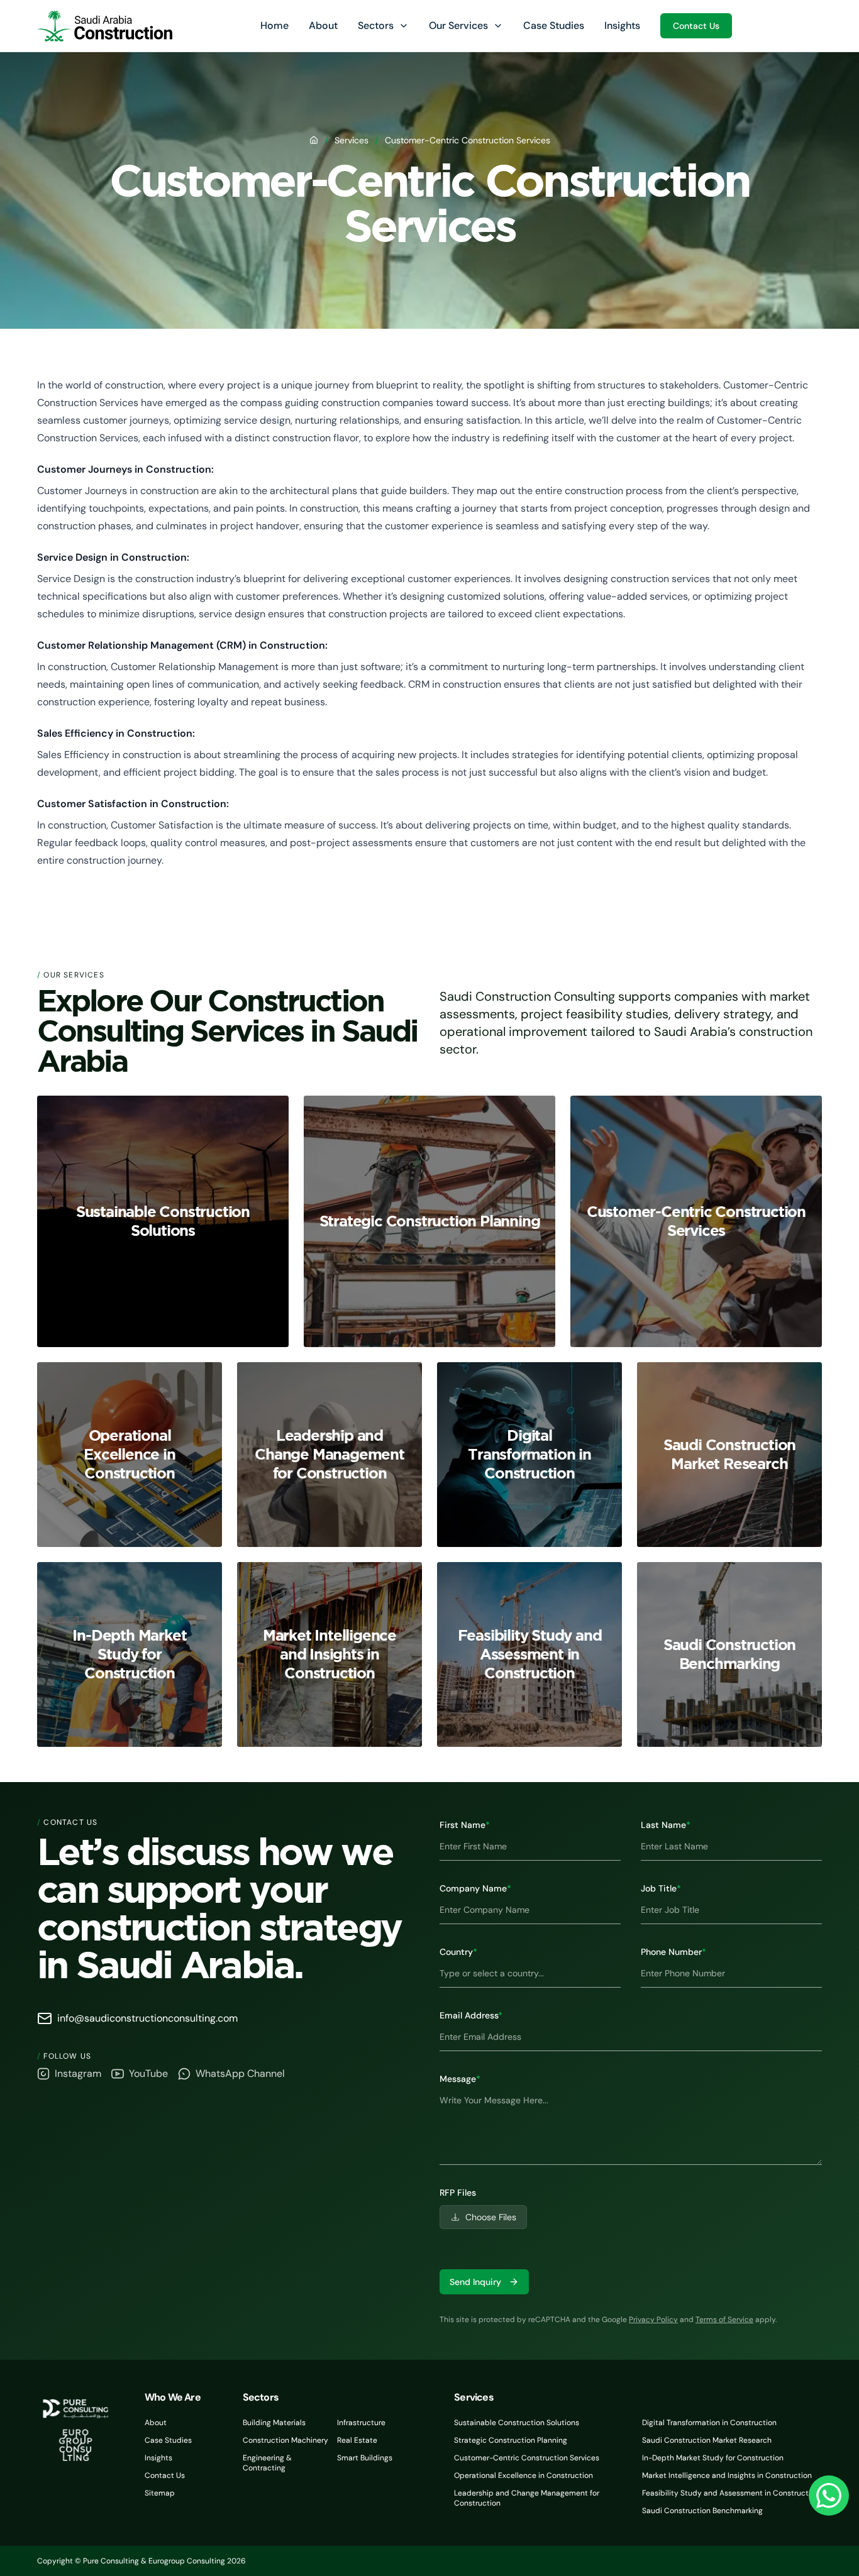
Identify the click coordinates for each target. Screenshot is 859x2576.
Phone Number (673, 1952)
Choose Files (491, 2217)
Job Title (661, 1888)
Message (460, 2079)
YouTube (148, 2073)
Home (274, 25)
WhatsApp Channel (240, 2073)
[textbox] (631, 2126)
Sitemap (160, 2493)
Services (352, 140)
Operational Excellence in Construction (524, 2475)
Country (458, 1952)
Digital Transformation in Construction (709, 2423)
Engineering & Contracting (267, 2463)
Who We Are (173, 2397)
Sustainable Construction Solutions (517, 2423)
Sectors (376, 25)
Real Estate (357, 2440)
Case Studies (554, 25)
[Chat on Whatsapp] (829, 2496)
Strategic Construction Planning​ (511, 2440)
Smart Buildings (365, 2458)
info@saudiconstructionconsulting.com (147, 2018)
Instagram (78, 2073)
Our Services (458, 25)
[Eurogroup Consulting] (105, 26)
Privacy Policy (653, 2320)
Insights (622, 25)
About (323, 25)
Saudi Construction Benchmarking (702, 2511)
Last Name (666, 1825)
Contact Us (696, 26)
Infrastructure (361, 2423)
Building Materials (274, 2423)
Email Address (471, 2015)
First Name (465, 1825)
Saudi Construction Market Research (707, 2440)
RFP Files (458, 2193)
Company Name (475, 1888)
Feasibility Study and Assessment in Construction (731, 2493)
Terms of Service (724, 2320)
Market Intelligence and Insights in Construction (727, 2475)
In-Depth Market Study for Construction (713, 2458)
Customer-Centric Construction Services (527, 2458)
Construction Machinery (285, 2440)
